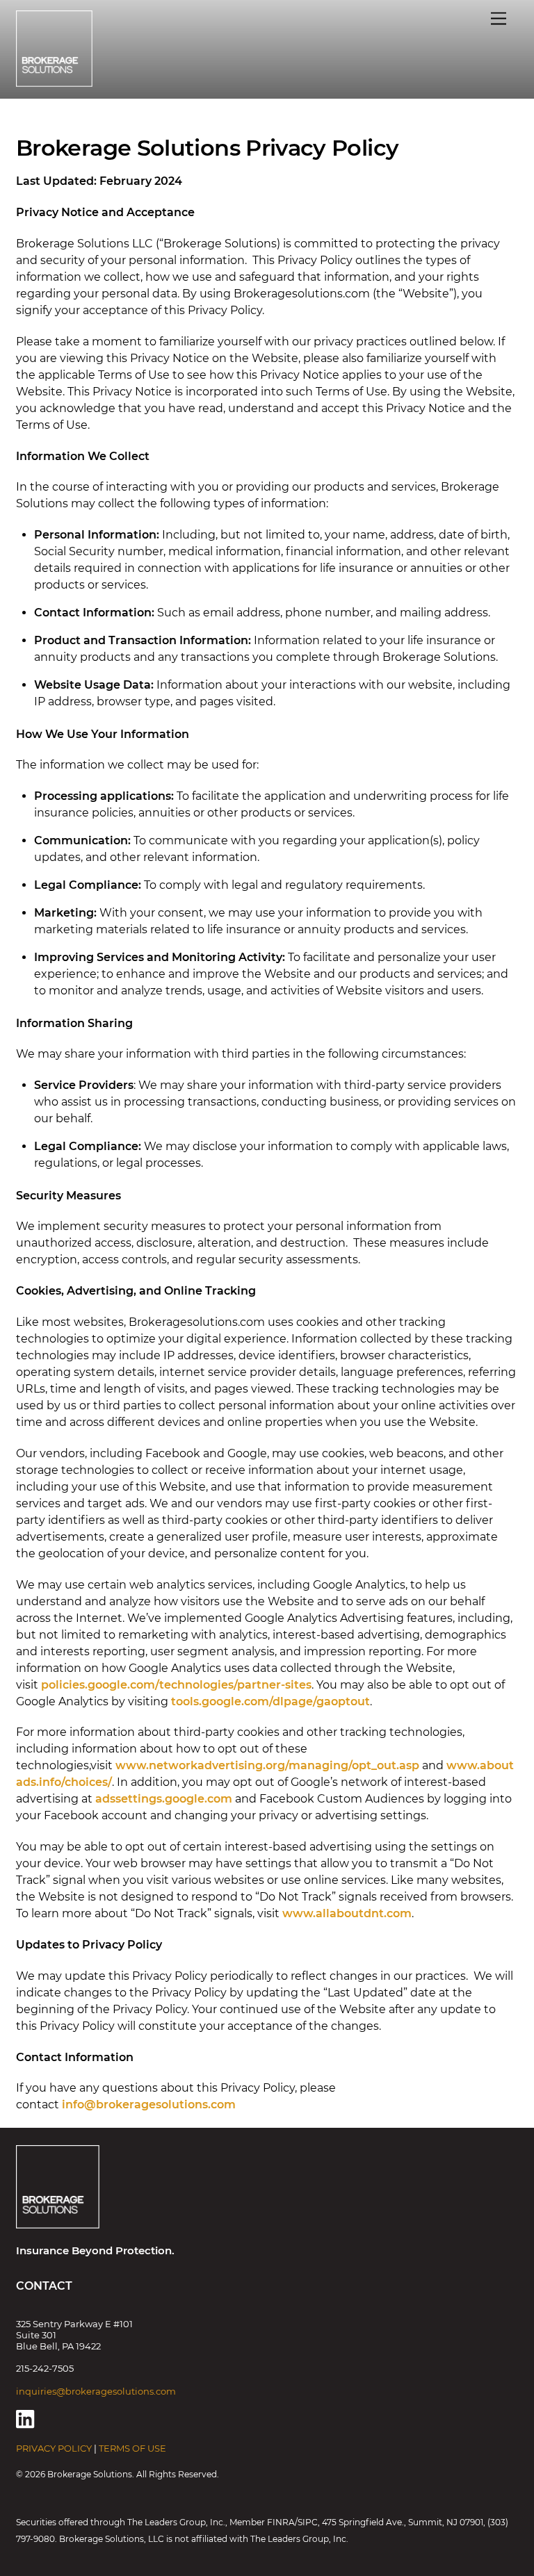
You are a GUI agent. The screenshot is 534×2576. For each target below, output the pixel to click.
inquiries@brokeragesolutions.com (96, 2391)
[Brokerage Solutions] (54, 81)
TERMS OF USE (132, 2448)
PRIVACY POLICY (54, 2448)
